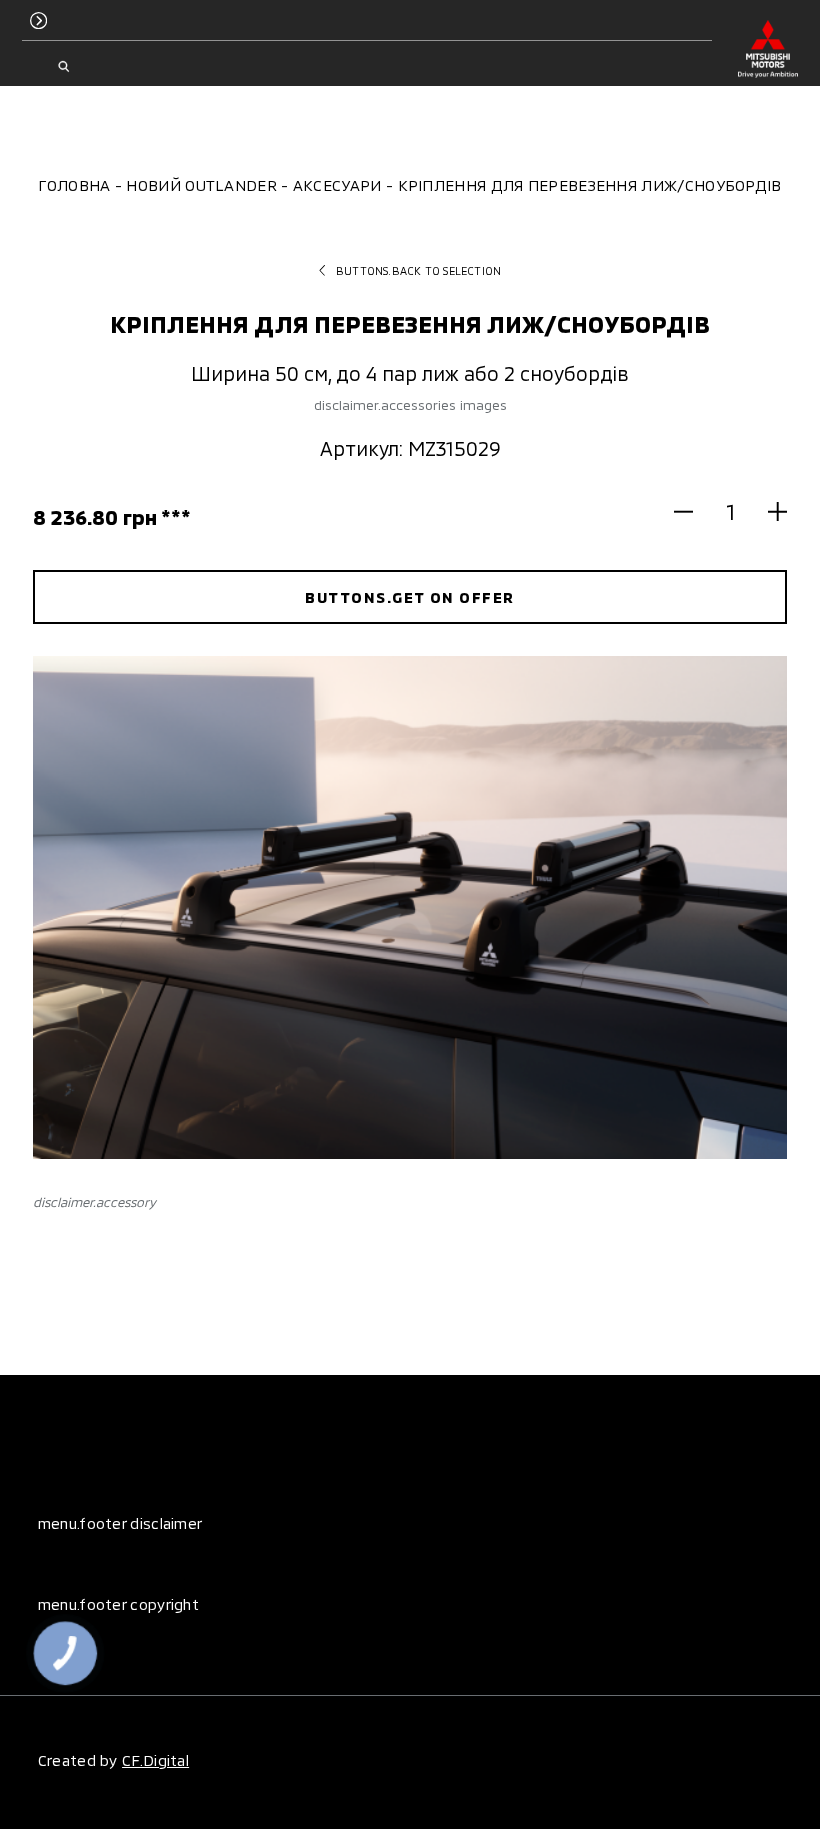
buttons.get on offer (409, 597)
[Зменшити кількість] (693, 511)
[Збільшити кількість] (768, 511)
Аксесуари (337, 185)
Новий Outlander (201, 185)
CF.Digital (155, 1760)
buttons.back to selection (418, 270)
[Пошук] (64, 67)
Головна (74, 185)
